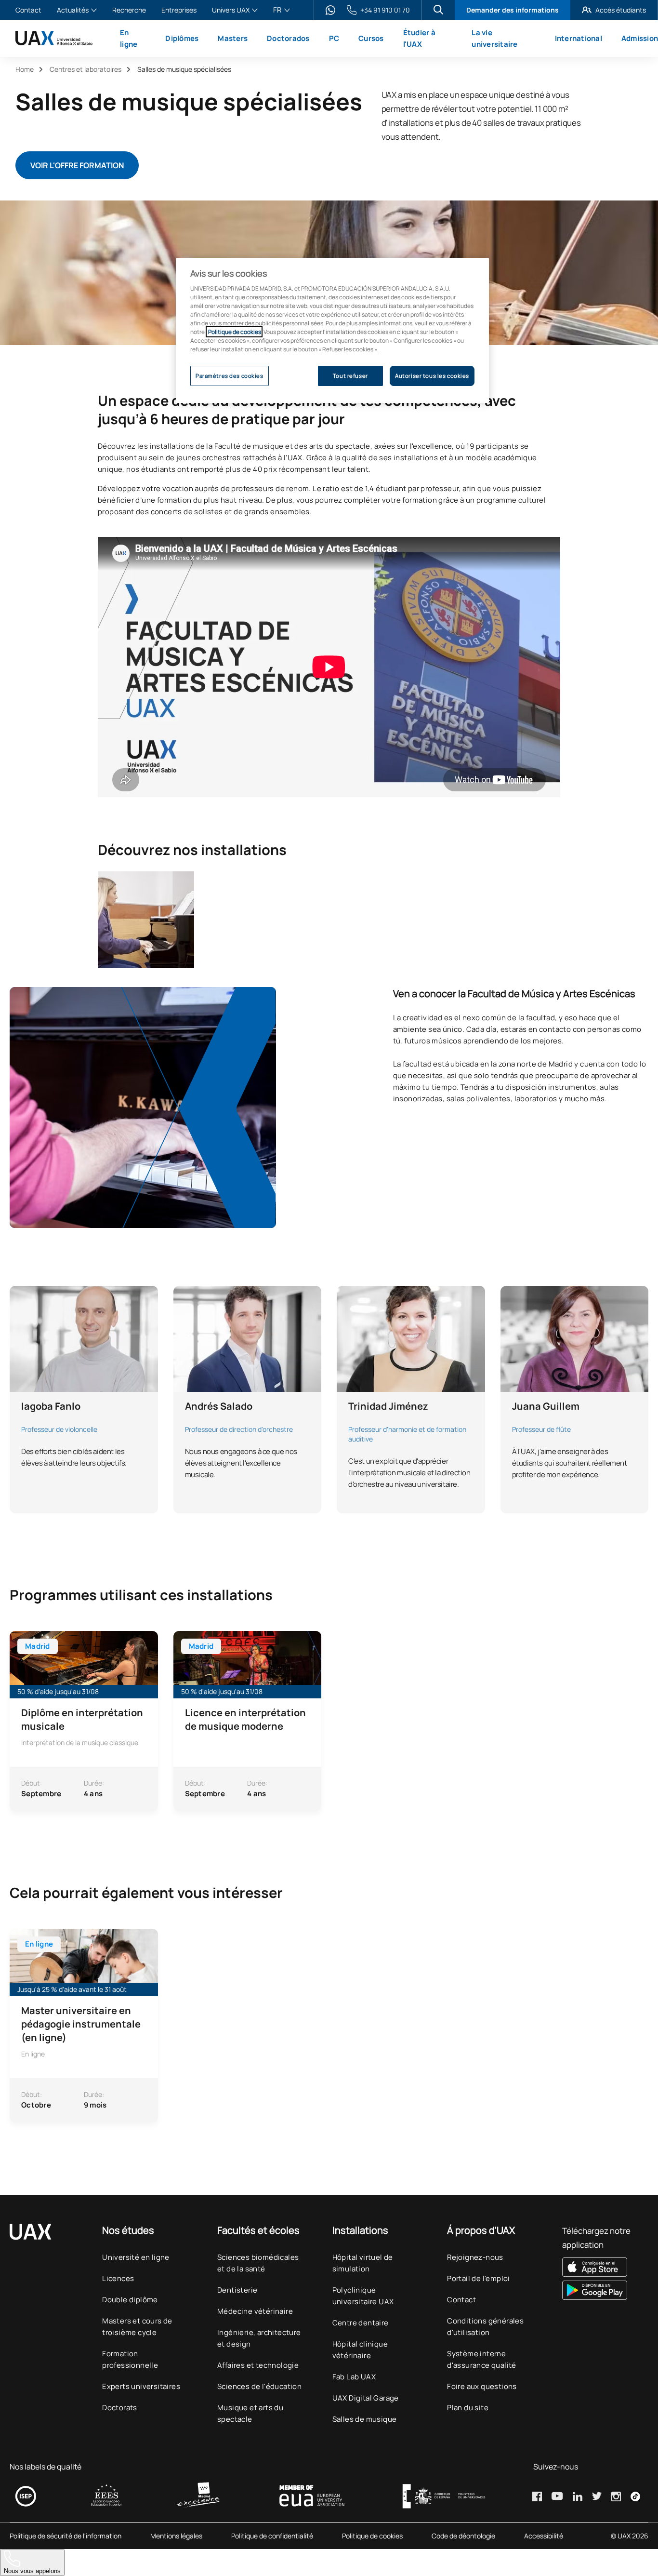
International (579, 38)
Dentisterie (237, 2290)
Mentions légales (176, 2536)
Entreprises (179, 10)
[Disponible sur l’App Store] (605, 2267)
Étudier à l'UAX (419, 38)
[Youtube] (557, 2496)
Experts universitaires (141, 2386)
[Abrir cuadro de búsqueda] (438, 10)
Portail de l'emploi (479, 2278)
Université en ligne (136, 2257)
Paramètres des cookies (230, 376)
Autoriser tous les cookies (432, 376)
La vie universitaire (494, 38)
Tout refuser (350, 376)
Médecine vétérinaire (255, 2311)
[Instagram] (616, 2496)
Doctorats (120, 2408)
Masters (233, 38)
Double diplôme (130, 2300)
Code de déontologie (463, 2536)
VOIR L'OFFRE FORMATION (77, 165)
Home (25, 69)
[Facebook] (537, 2496)
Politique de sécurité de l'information (66, 2536)
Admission (640, 38)
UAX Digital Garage (366, 2398)
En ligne (129, 38)
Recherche (129, 10)
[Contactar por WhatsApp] (330, 10)
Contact (28, 10)
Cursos (371, 38)
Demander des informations (513, 10)
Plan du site (468, 2408)
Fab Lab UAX (354, 2377)
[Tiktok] (635, 2496)
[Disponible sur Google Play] (605, 2290)
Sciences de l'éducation (259, 2386)
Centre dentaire (361, 2323)
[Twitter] (597, 2496)
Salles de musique (365, 2419)
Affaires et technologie (258, 2365)
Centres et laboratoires (86, 69)
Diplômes (182, 38)
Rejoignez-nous (475, 2257)
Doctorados (288, 38)
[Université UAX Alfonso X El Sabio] (54, 38)
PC (334, 38)
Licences (118, 2278)
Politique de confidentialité (272, 2536)
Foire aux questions (482, 2386)
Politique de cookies (372, 2536)
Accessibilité (544, 2536)
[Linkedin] (578, 2496)
